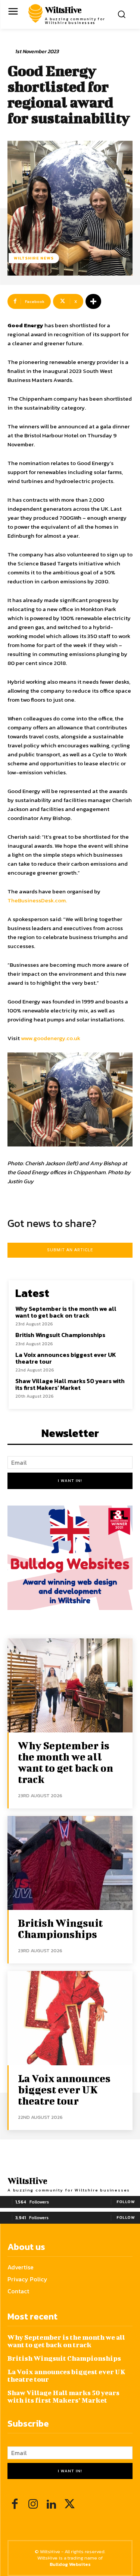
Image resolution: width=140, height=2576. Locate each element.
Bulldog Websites (70, 2564)
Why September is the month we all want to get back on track (66, 1312)
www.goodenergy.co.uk (51, 1038)
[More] (93, 301)
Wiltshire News (34, 258)
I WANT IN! (70, 1480)
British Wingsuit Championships (60, 1335)
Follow (126, 2202)
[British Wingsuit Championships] (70, 1863)
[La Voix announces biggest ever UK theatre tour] (70, 2018)
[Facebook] (15, 2505)
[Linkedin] (51, 2505)
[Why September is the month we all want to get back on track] (70, 1685)
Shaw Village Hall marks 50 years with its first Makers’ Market (70, 1384)
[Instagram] (33, 2505)
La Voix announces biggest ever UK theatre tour (66, 1358)
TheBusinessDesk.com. (37, 900)
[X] (70, 2505)
